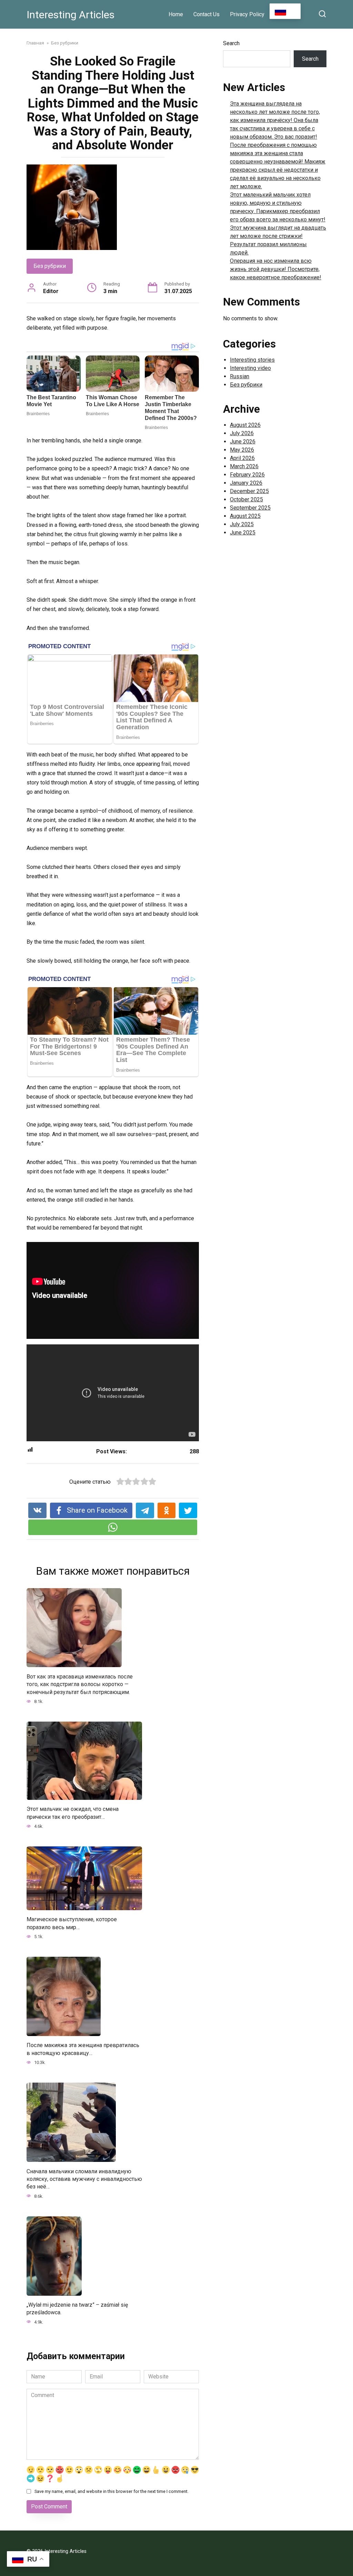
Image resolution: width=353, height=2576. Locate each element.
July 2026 (242, 433)
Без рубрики (50, 266)
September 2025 (250, 508)
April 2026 (242, 458)
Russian (240, 376)
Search (231, 43)
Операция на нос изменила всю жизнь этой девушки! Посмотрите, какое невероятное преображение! (276, 269)
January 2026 (246, 483)
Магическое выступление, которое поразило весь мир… (72, 1923)
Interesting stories (252, 360)
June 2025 (243, 533)
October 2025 (246, 499)
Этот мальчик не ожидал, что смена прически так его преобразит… (73, 1813)
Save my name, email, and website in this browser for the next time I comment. (112, 2491)
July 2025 (242, 524)
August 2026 (245, 425)
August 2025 (245, 516)
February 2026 (247, 475)
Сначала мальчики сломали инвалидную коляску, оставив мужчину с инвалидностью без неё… (84, 2179)
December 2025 (249, 491)
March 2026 (244, 466)
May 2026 (242, 450)
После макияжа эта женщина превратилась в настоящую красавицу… (83, 2049)
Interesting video (250, 368)
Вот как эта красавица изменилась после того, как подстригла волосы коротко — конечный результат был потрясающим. (80, 1684)
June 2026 (243, 442)
